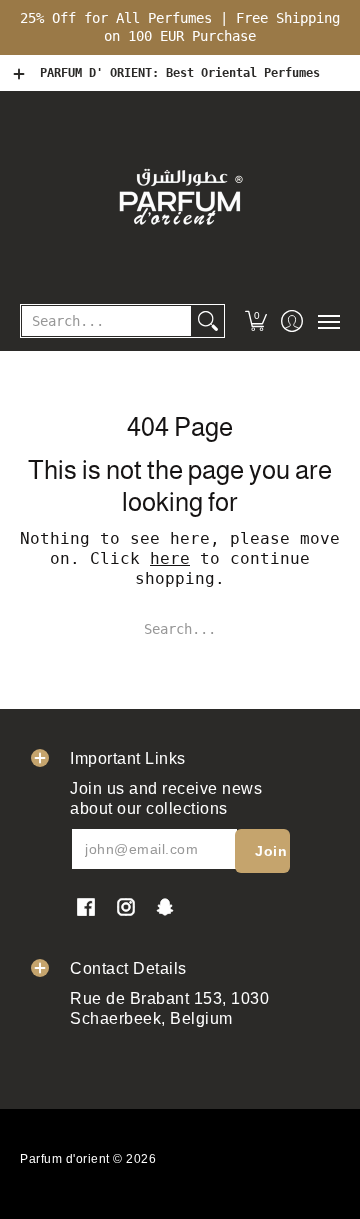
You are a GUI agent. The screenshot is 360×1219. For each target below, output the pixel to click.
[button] (256, 321)
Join (271, 851)
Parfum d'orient (65, 1159)
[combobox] (106, 321)
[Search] (208, 321)
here (170, 558)
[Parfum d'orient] (180, 196)
